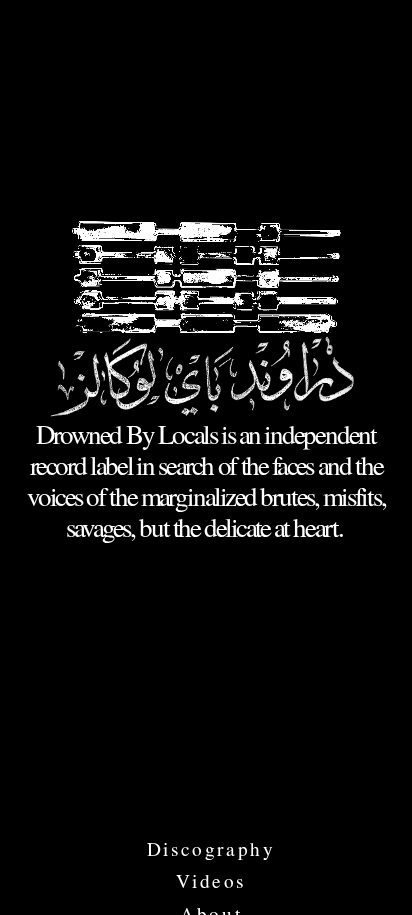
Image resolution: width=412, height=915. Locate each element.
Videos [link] (211, 881)
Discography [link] (211, 849)
